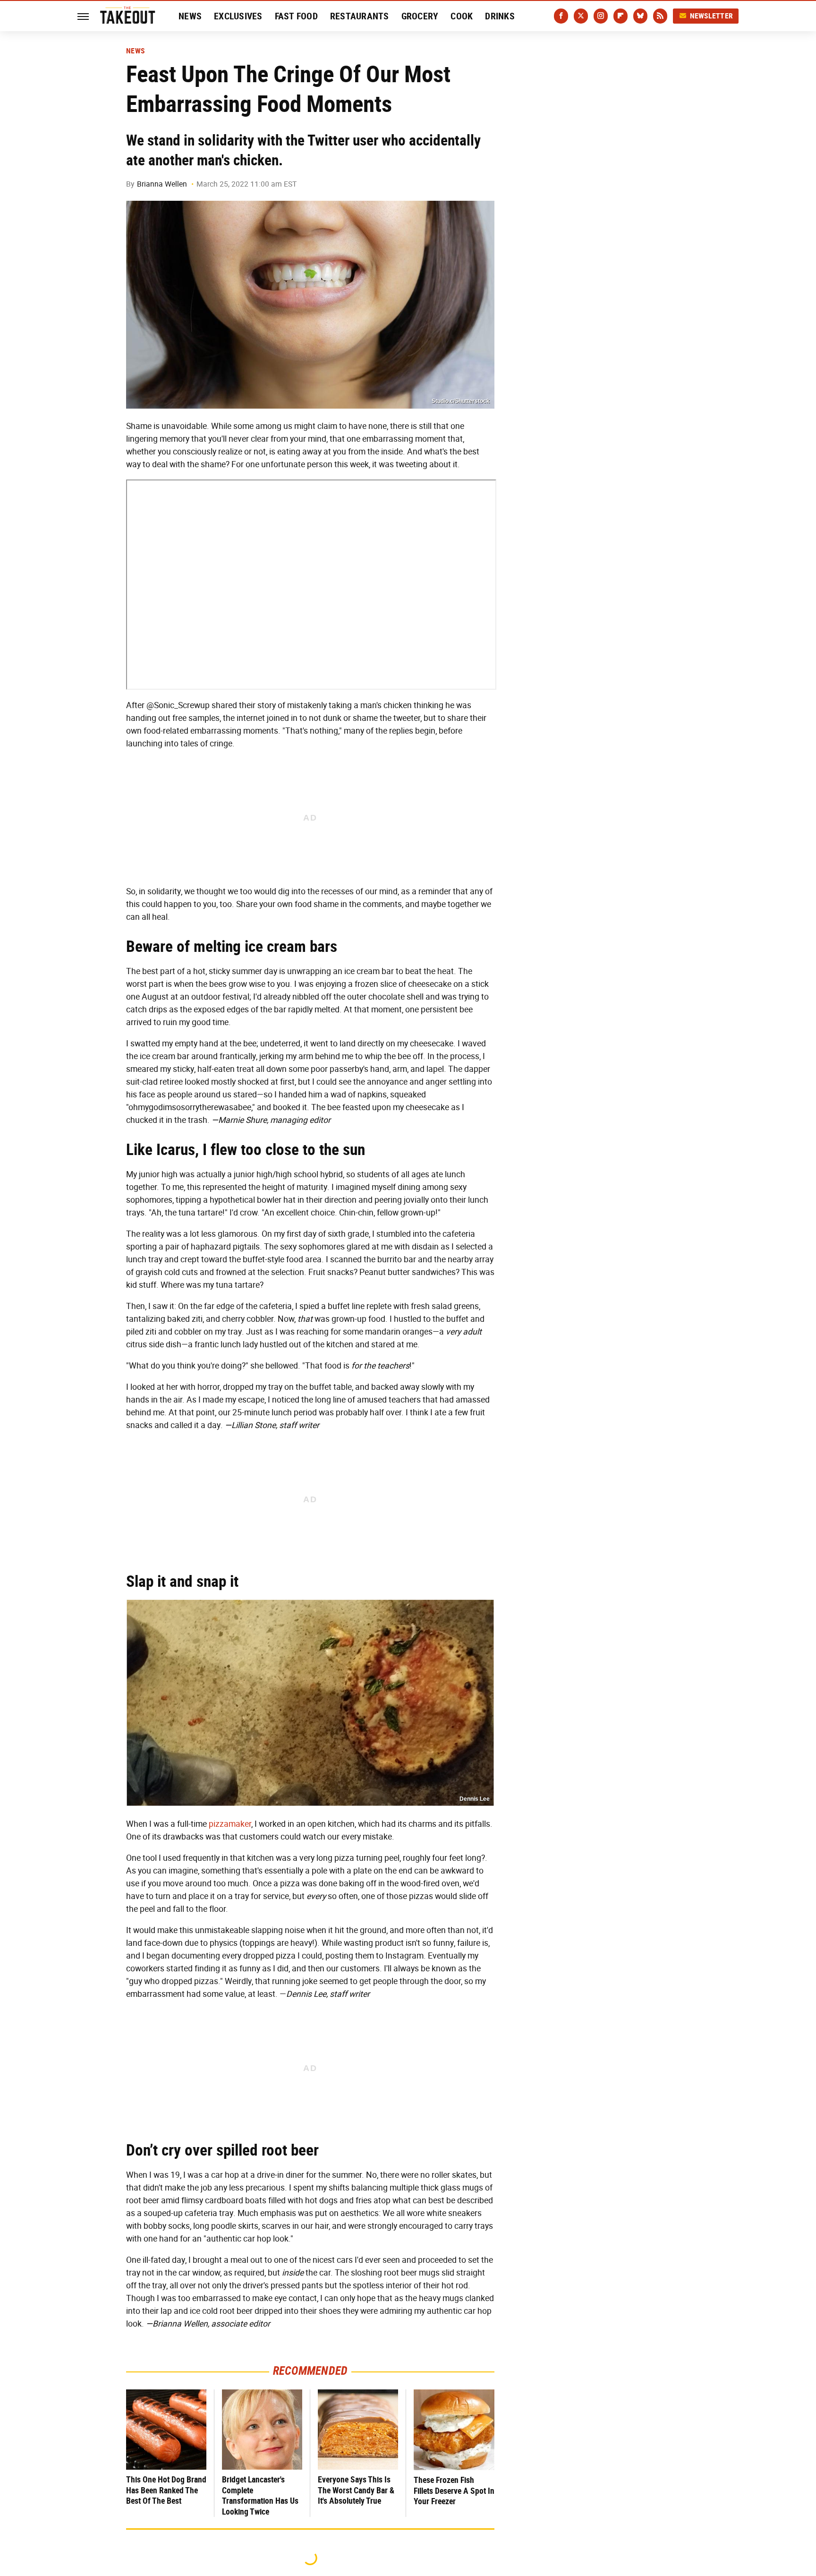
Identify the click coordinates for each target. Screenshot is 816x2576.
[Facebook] (561, 16)
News (190, 16)
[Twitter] (581, 16)
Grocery (420, 16)
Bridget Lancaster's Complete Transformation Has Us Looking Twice (260, 2495)
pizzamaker (230, 1824)
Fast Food (296, 16)
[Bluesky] (640, 16)
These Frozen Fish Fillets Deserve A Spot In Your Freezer (454, 2490)
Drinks (500, 16)
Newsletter (712, 16)
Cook (462, 16)
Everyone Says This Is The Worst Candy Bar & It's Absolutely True (356, 2490)
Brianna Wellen (162, 184)
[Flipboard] (620, 16)
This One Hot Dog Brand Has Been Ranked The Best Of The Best (166, 2490)
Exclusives (238, 16)
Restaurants (360, 16)
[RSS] (660, 16)
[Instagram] (601, 16)
